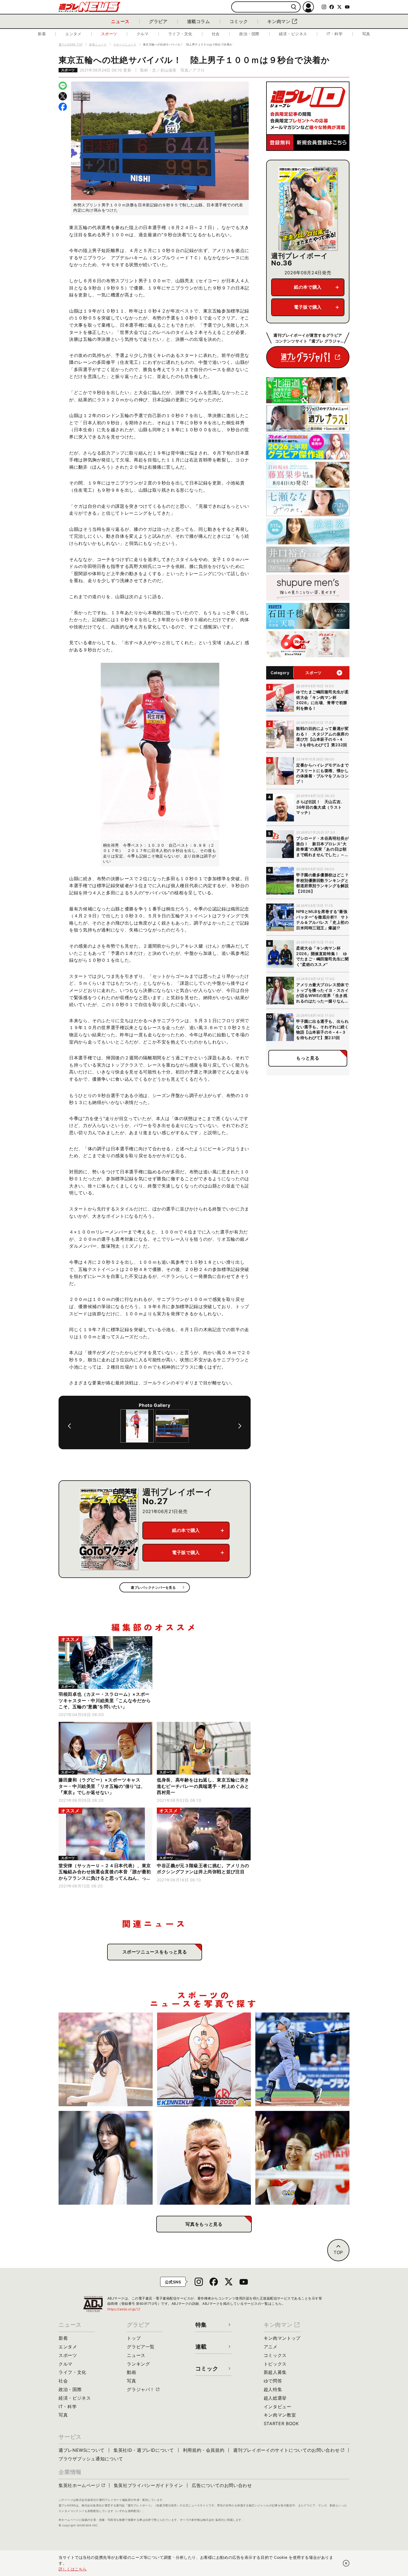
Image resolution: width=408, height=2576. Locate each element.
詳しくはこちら (73, 2569)
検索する (294, 7)
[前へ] (69, 1426)
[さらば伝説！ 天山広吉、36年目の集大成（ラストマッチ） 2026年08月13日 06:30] (204, 2158)
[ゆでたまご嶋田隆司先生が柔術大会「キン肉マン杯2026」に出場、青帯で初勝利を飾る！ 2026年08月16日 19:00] (204, 2059)
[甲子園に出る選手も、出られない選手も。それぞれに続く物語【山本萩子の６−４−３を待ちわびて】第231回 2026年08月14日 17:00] (106, 2158)
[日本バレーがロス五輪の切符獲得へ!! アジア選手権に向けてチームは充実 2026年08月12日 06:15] (302, 2158)
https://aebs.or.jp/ (124, 2309)
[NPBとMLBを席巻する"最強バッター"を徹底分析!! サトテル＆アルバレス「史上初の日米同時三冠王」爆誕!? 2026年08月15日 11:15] (302, 2059)
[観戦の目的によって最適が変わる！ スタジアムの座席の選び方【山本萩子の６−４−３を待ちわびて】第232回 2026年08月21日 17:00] (106, 2059)
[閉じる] (346, 2563)
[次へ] (240, 1426)
